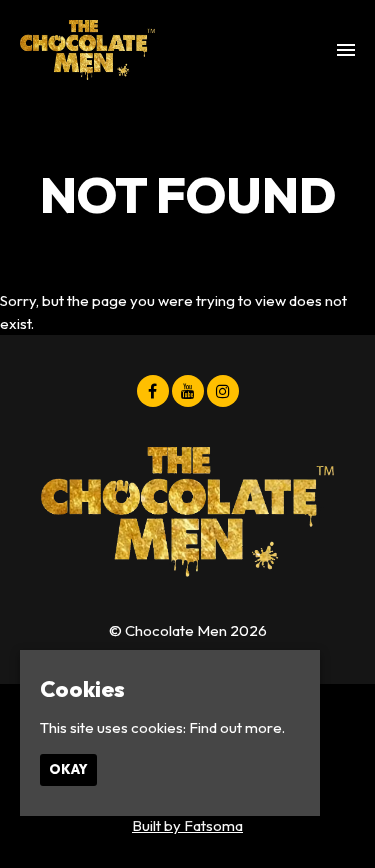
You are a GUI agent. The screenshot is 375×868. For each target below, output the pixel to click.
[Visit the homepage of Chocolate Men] (87, 50)
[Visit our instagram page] (223, 391)
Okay (68, 769)
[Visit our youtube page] (188, 391)
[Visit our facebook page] (153, 391)
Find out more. (237, 727)
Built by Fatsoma (187, 825)
